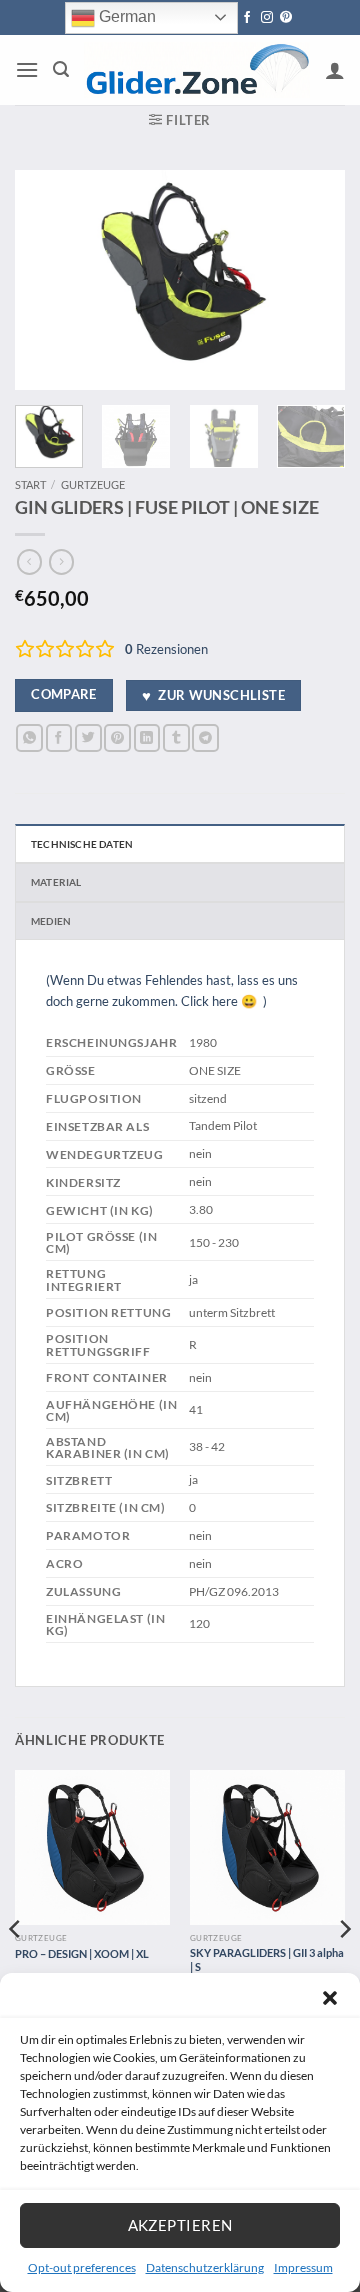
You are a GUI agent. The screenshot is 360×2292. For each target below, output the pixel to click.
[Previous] (47, 280)
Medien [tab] (51, 921)
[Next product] (29, 562)
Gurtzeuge (93, 484)
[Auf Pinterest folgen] (286, 18)
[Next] (313, 280)
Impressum (303, 2267)
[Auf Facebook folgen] (247, 18)
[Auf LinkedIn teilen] (147, 737)
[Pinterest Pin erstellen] (117, 737)
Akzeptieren (180, 2225)
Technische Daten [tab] (82, 844)
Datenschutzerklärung (205, 2267)
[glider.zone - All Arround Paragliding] (197, 70)
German (125, 16)
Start (30, 484)
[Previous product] (61, 562)
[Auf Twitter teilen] (88, 737)
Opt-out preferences (82, 2267)
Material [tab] (56, 882)
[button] (330, 1998)
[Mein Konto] (335, 70)
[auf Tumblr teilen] (176, 737)
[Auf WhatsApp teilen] (29, 737)
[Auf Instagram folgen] (267, 18)
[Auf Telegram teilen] (205, 737)
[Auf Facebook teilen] (59, 737)
